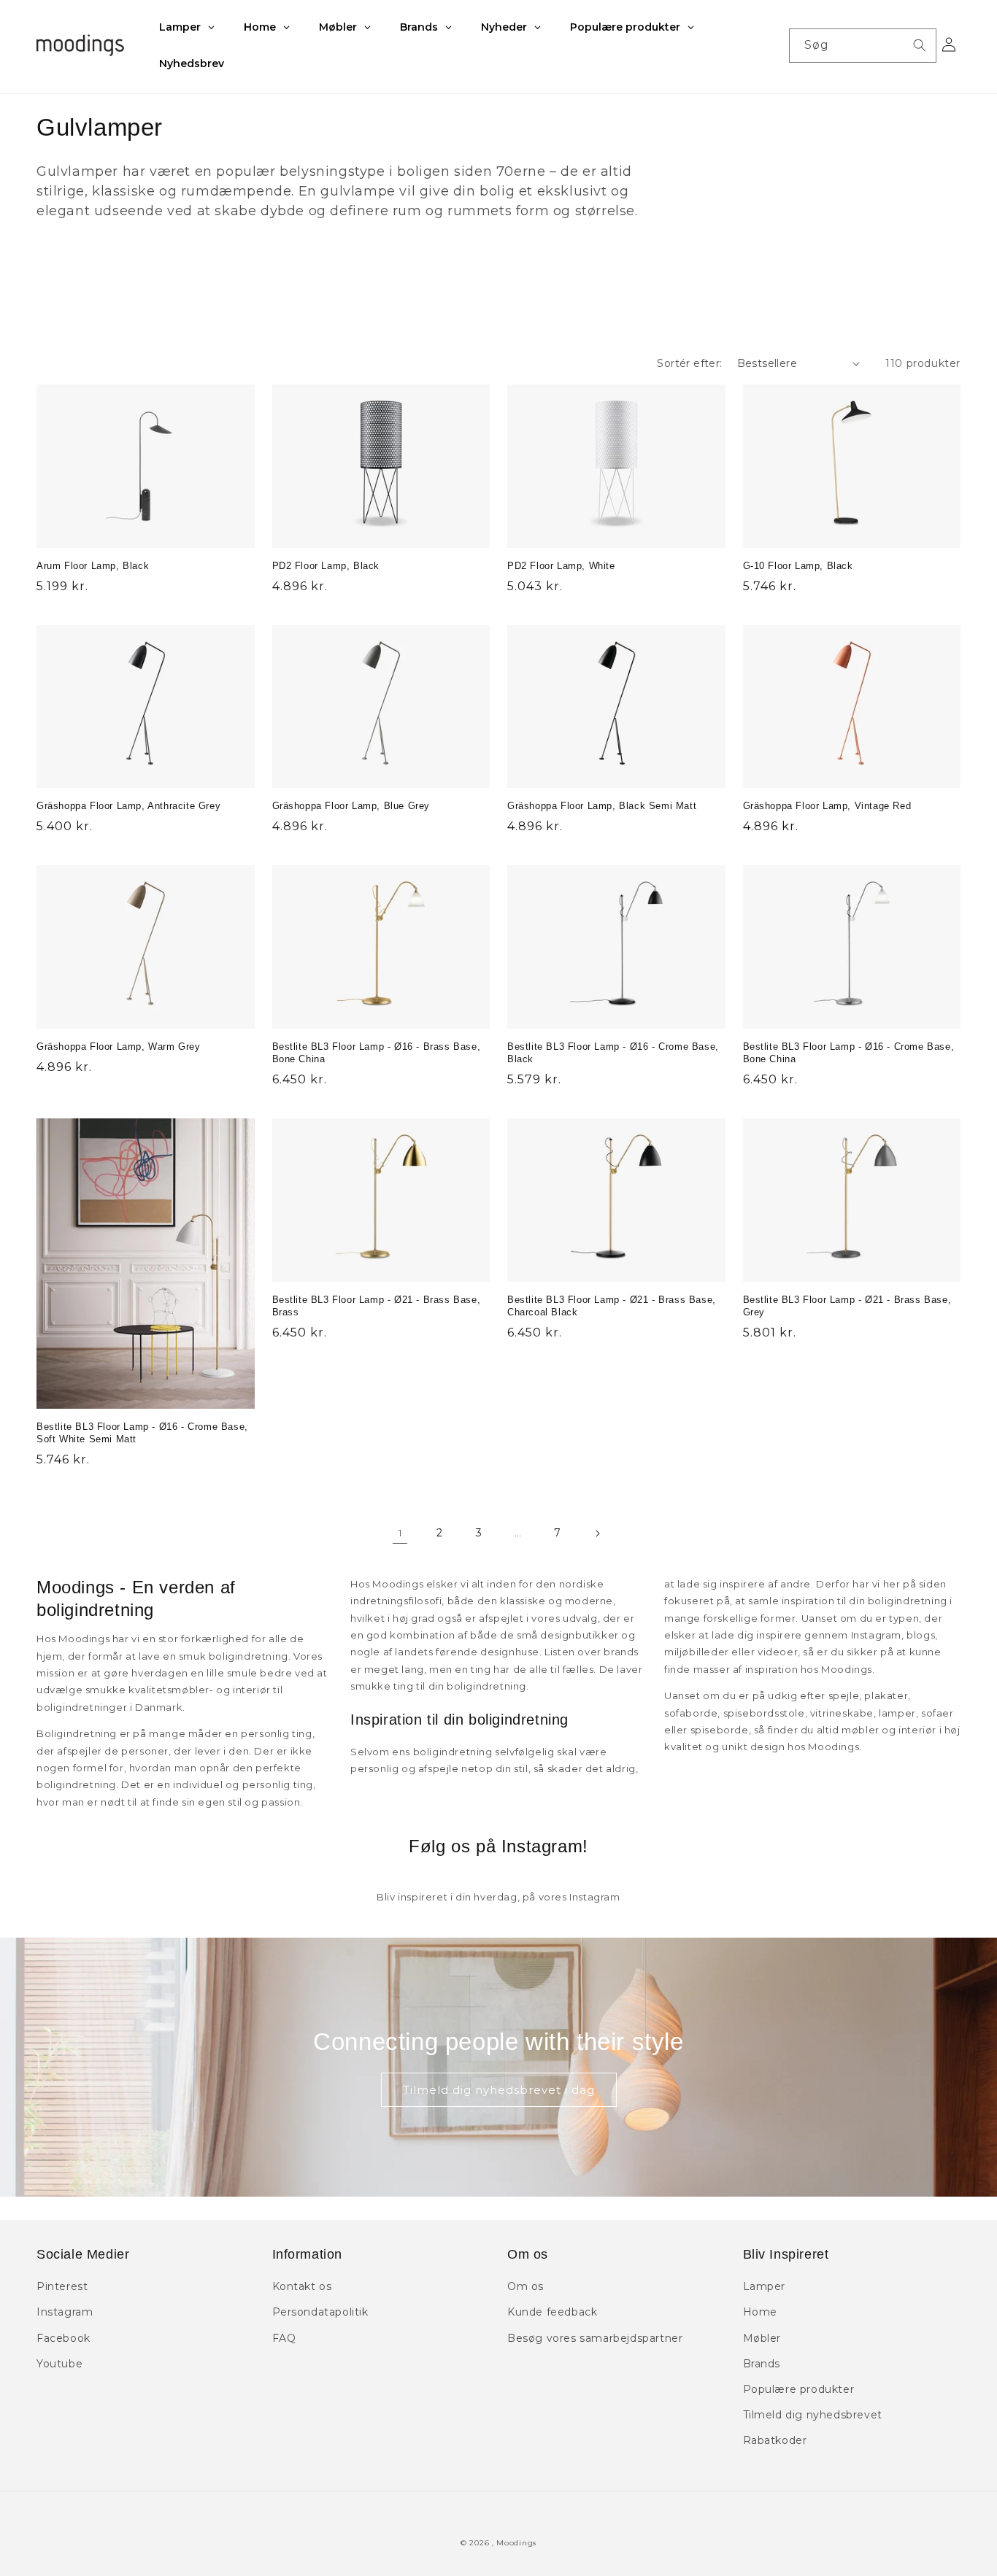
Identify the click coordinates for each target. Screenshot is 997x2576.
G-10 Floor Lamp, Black (798, 566)
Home (760, 2312)
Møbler (762, 2338)
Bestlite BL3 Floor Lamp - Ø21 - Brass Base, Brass (377, 1306)
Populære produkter (799, 2389)
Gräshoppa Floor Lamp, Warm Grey (119, 1047)
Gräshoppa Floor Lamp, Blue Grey (351, 806)
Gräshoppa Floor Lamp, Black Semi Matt (602, 806)
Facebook (63, 2338)
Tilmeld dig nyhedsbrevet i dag (499, 2090)
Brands (762, 2364)
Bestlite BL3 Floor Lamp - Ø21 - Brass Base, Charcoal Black (612, 1306)
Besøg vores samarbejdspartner (595, 2338)
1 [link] (400, 1533)
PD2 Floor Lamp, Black (326, 566)
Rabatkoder (775, 2440)
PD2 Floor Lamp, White (561, 566)
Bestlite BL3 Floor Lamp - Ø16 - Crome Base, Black (613, 1053)
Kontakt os (302, 2286)
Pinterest (62, 2286)
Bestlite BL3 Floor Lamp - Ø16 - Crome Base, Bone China (849, 1053)
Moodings (516, 2543)
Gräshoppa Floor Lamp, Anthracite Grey (128, 806)
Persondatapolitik (320, 2312)
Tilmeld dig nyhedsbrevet (813, 2415)
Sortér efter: (689, 363)
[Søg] (920, 45)
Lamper (765, 2286)
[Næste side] (597, 1533)
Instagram (65, 2312)
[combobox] (863, 46)
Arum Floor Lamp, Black (93, 566)
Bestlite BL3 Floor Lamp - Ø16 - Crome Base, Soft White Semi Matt (142, 1433)
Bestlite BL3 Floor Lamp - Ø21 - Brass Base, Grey (847, 1306)
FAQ (284, 2338)
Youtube (59, 2364)
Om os (526, 2286)
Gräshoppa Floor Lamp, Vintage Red (827, 806)
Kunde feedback (552, 2312)
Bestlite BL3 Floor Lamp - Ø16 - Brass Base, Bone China (377, 1053)
